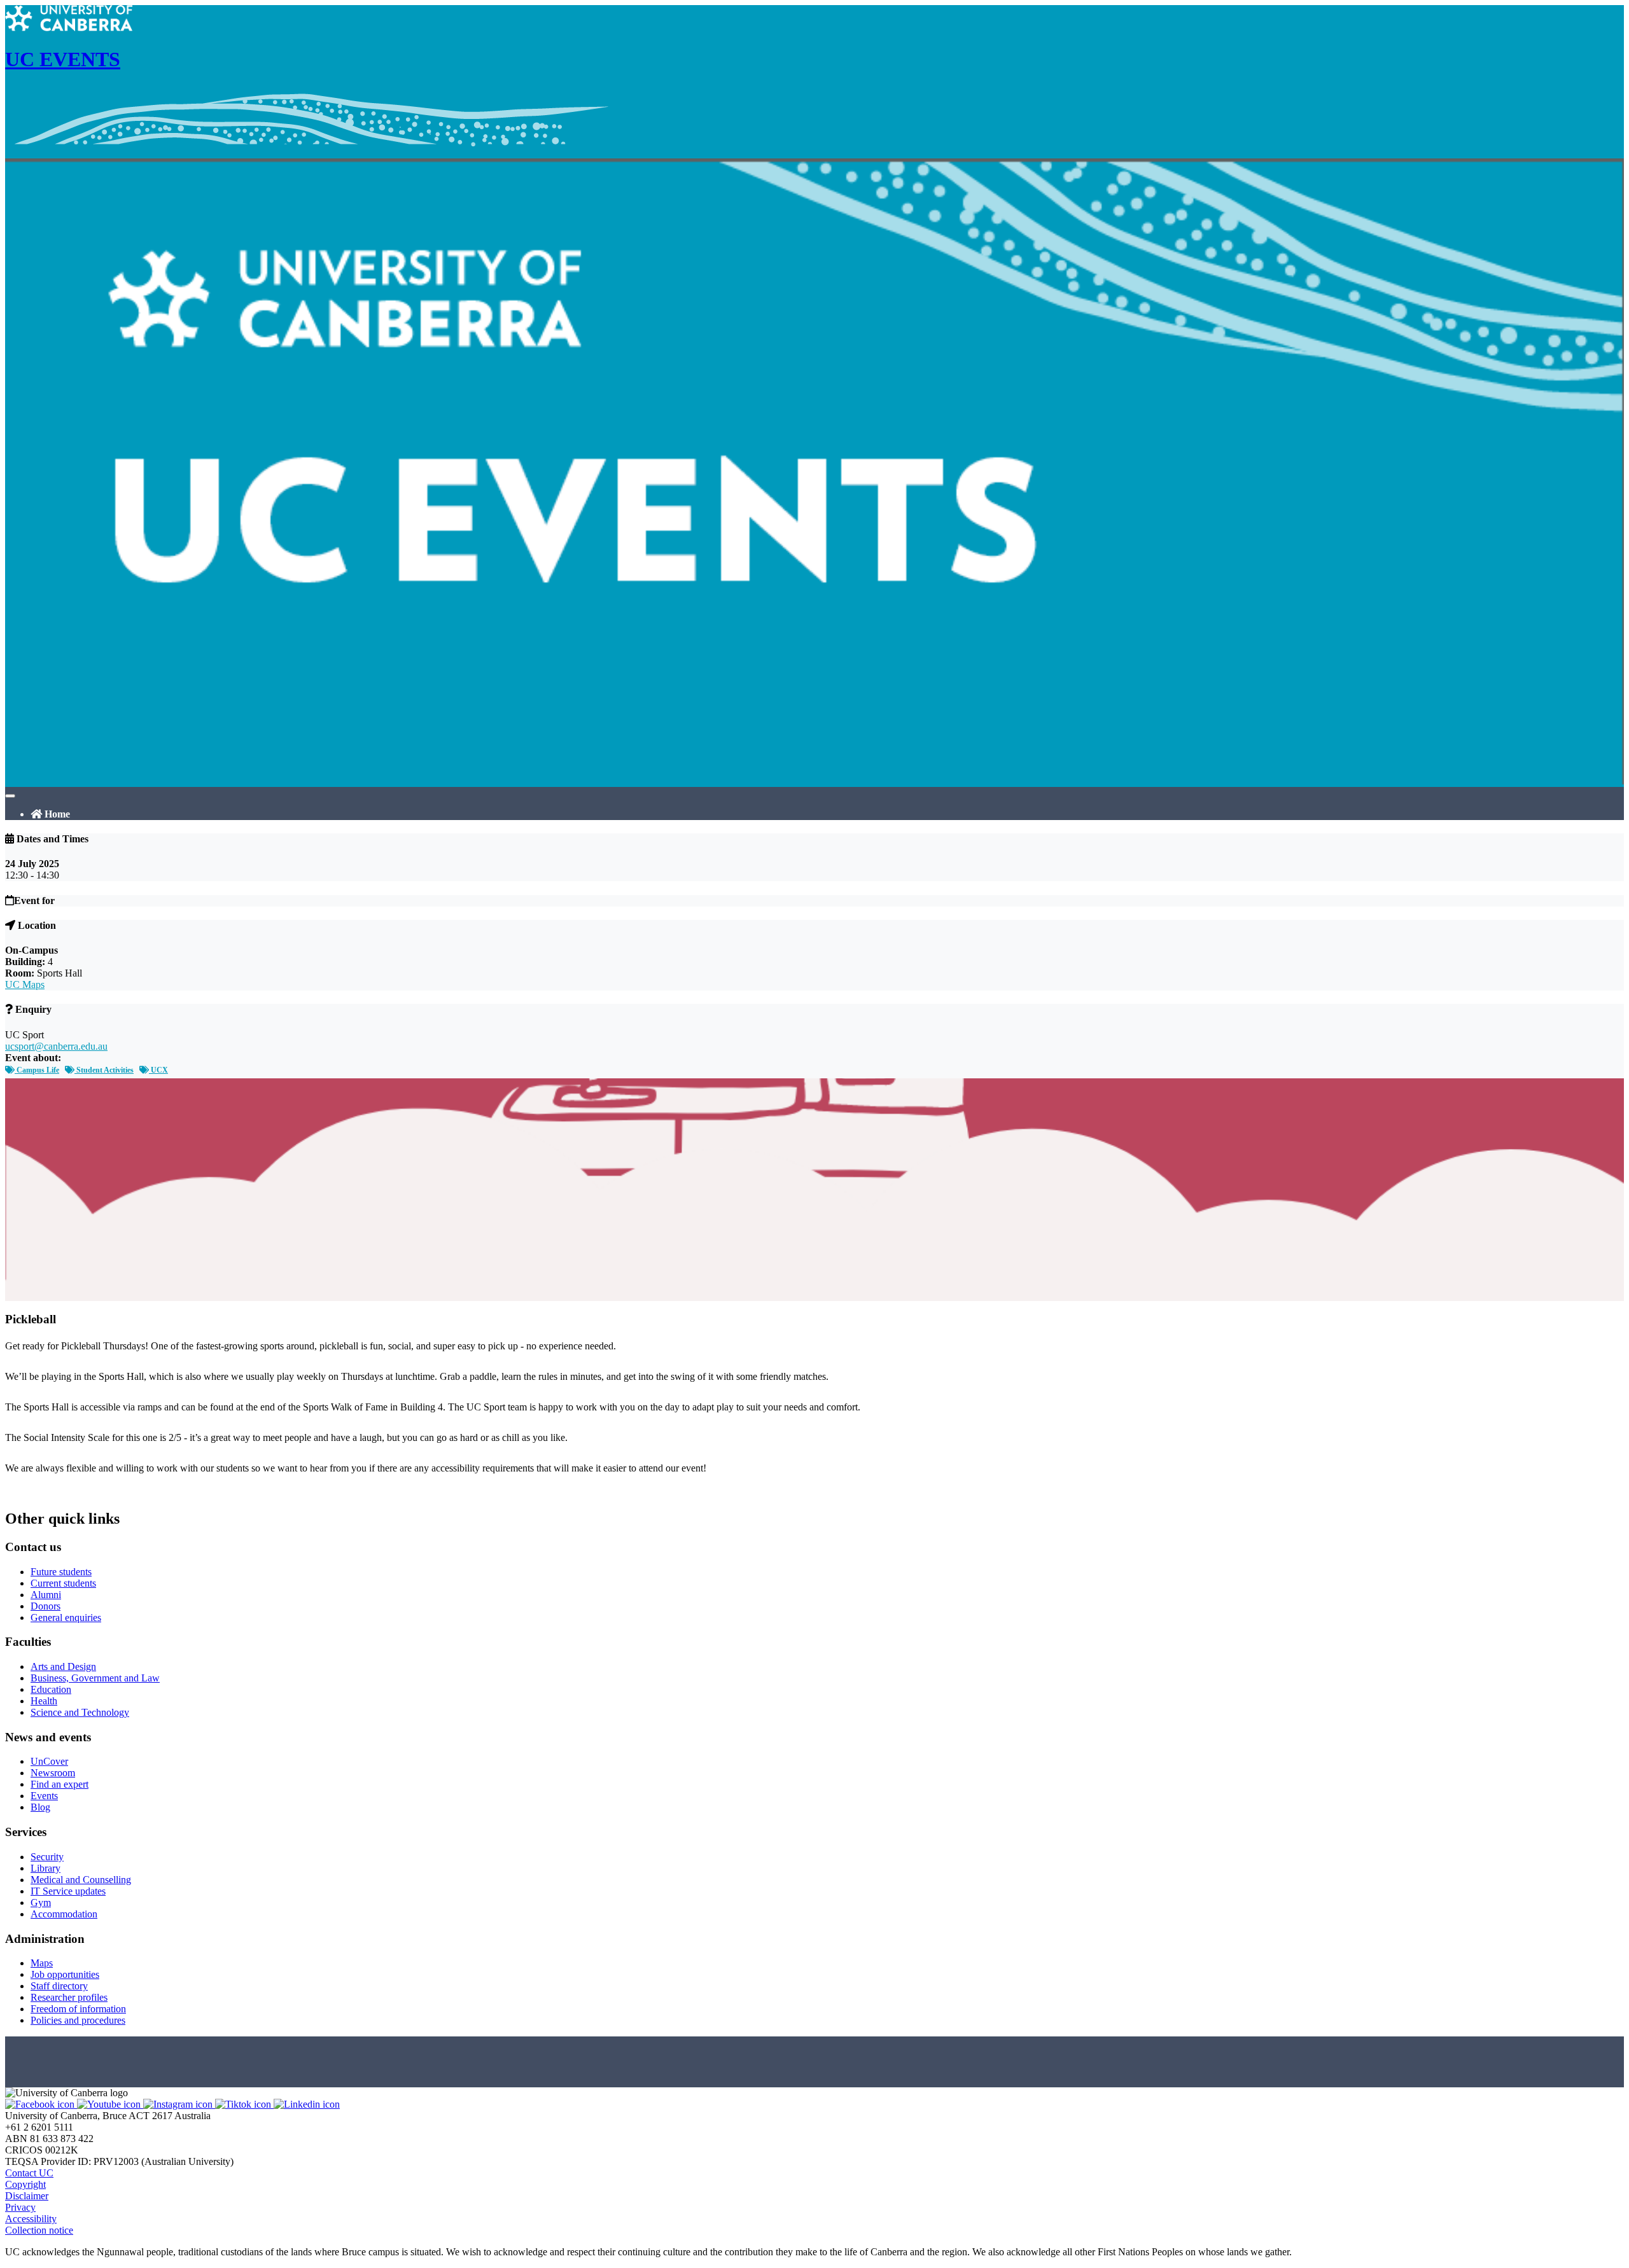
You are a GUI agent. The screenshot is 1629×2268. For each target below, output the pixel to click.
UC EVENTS (63, 59)
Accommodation (64, 1914)
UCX (158, 1070)
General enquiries (66, 1618)
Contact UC (29, 2173)
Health (44, 1701)
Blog (40, 1807)
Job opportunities (65, 1974)
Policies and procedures (78, 2020)
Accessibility (31, 2219)
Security (47, 1857)
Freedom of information (78, 2009)
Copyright (25, 2184)
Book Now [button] (28, 1492)
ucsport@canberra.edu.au (56, 1046)
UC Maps (25, 984)
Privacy (20, 2207)
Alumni (46, 1595)
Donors (45, 1606)
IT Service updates (68, 1891)
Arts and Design (63, 1666)
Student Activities (104, 1070)
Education (51, 1689)
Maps (42, 1963)
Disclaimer (27, 2196)
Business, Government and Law (95, 1678)
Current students (63, 1583)
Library (45, 1868)
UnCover (49, 1761)
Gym (41, 1903)
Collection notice (39, 2230)
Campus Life (37, 1070)
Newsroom (53, 1773)
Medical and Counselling (81, 1880)
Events (44, 1796)
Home (56, 814)
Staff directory (59, 1986)
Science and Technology (80, 1712)
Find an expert (59, 1784)
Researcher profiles (69, 1997)
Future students (61, 1572)
